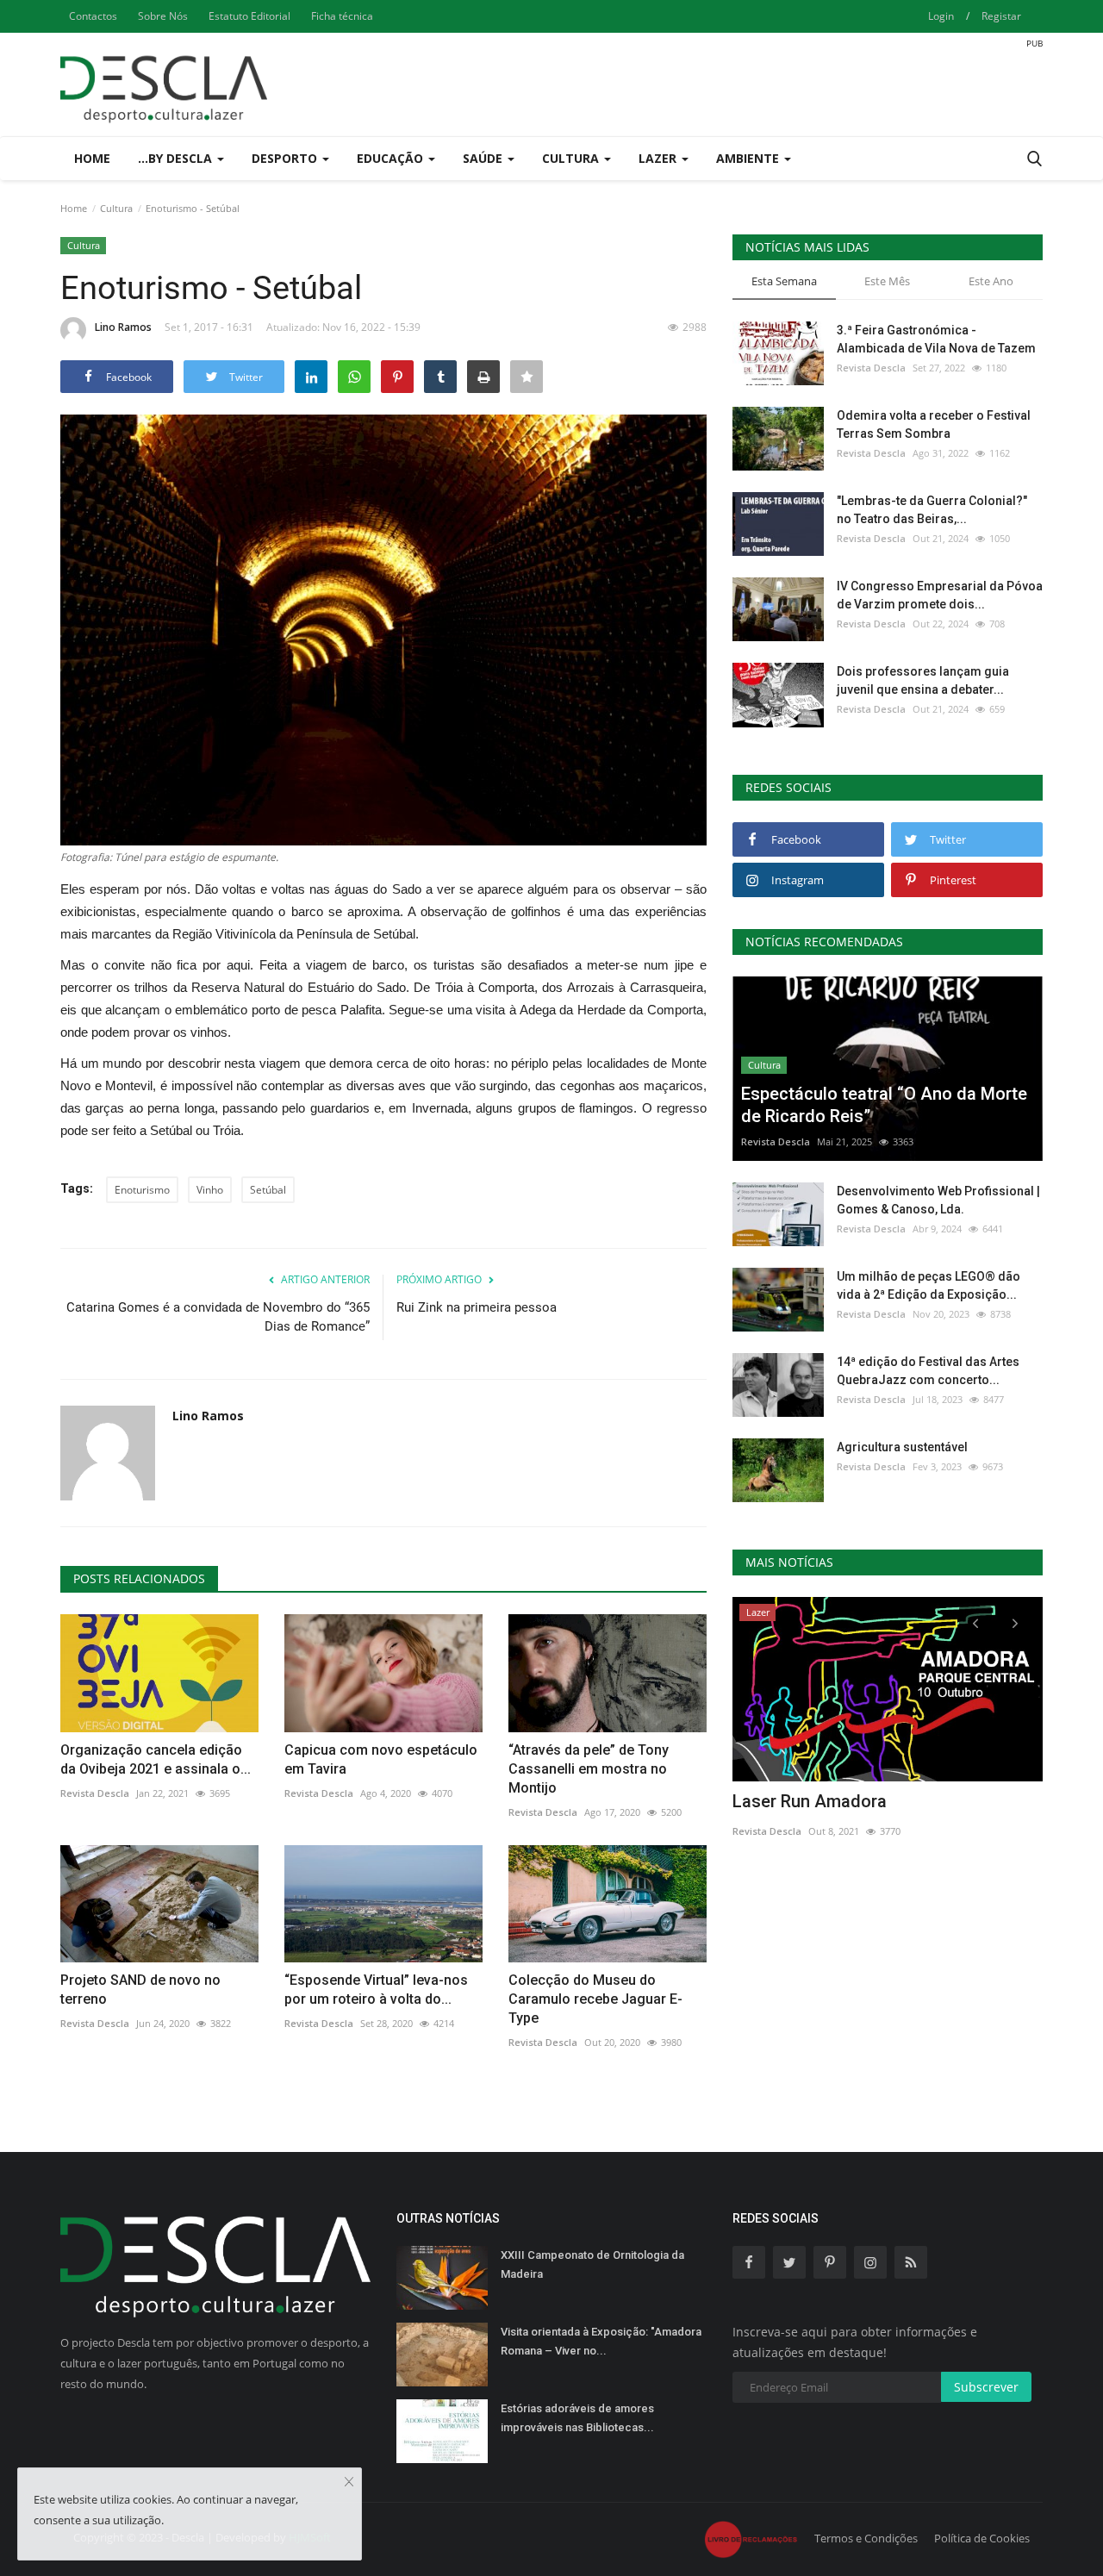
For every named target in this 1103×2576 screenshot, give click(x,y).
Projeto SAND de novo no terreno (140, 1990)
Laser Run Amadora (810, 1801)
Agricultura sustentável (902, 1447)
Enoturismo (142, 1190)
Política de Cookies (982, 2538)
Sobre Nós (163, 16)
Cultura (116, 208)
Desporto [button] (286, 158)
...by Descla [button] (177, 158)
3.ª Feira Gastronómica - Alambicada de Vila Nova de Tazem (936, 339)
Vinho (210, 1190)
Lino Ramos (123, 327)
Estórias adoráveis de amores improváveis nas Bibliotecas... (577, 2418)
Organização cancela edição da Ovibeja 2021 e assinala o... (156, 1759)
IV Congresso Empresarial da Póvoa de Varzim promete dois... (940, 595)
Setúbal (268, 1190)
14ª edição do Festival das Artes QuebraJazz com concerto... (928, 1371)
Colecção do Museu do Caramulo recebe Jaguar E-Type (595, 1999)
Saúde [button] (484, 158)
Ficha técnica (342, 16)
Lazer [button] (659, 158)
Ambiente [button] (749, 158)
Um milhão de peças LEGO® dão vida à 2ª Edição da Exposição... (929, 1285)
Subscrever (986, 2387)
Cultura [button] (572, 158)
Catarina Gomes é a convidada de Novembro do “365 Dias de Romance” (218, 1317)
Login (941, 16)
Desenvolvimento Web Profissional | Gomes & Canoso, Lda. (938, 1200)
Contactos (93, 16)
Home (92, 158)
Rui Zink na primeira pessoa (477, 1307)
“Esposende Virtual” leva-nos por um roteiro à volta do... (376, 1990)
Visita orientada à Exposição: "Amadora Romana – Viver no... (601, 2341)
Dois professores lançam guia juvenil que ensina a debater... (923, 680)
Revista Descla (95, 1793)
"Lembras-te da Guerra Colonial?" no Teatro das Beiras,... (932, 510)
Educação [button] (392, 158)
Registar (1001, 16)
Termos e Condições (866, 2538)
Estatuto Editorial (249, 16)
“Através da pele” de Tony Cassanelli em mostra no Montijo (589, 1769)
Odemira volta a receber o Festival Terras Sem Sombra (934, 424)
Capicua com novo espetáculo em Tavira (381, 1759)
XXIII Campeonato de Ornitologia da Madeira (592, 2264)
